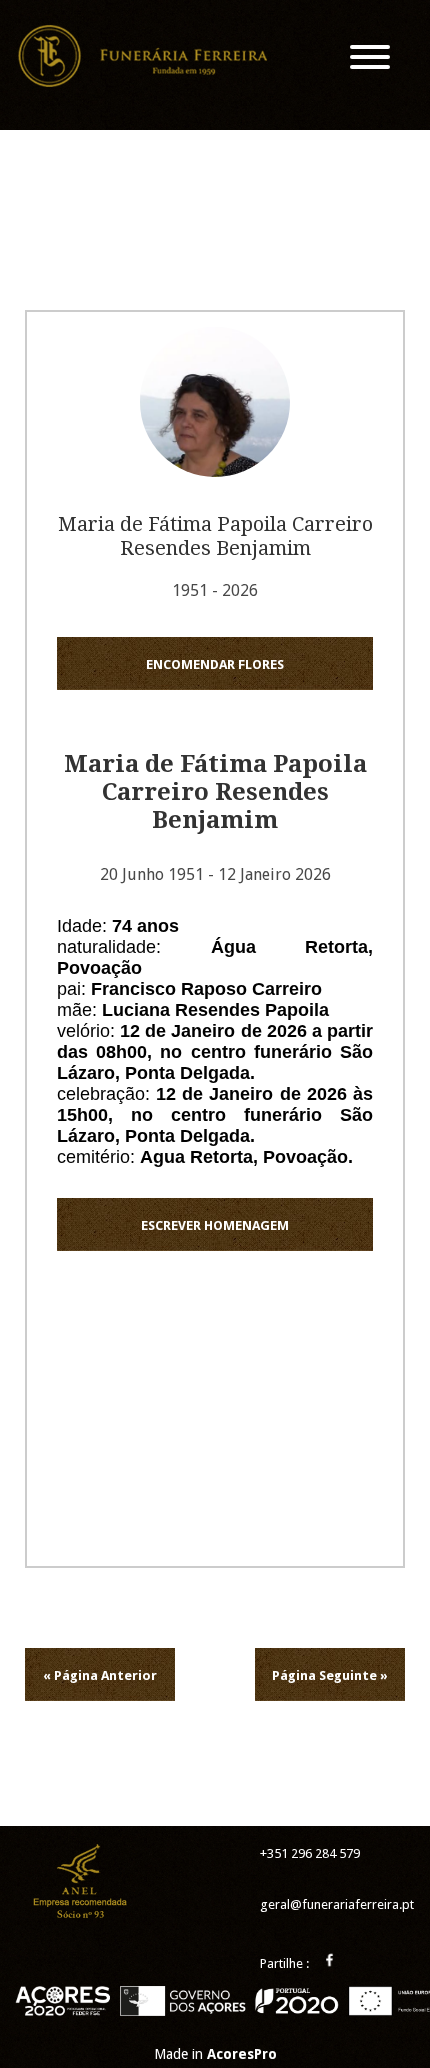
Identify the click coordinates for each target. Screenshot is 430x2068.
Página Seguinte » (330, 1675)
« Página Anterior (100, 1675)
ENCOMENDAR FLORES (215, 664)
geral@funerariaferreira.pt (337, 1904)
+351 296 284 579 (310, 1853)
